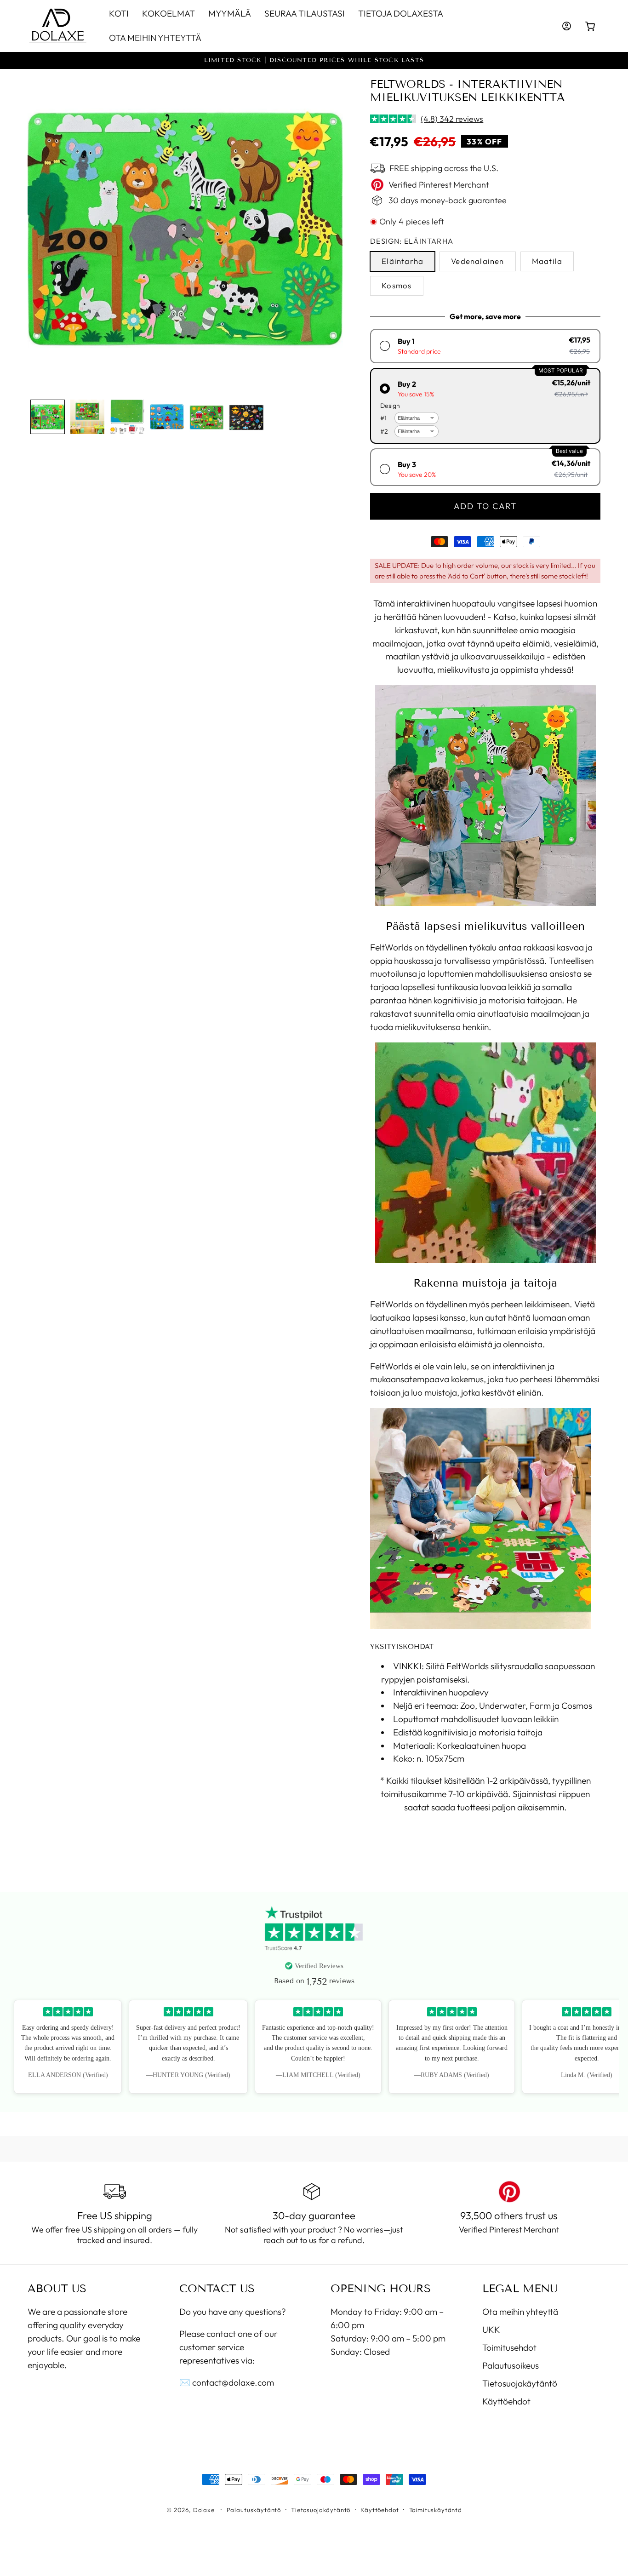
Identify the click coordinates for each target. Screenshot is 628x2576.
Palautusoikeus (511, 2365)
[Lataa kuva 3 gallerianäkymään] (127, 417)
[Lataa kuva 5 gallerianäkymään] (207, 417)
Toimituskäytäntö (435, 2510)
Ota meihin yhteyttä (520, 2312)
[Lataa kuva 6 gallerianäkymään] (247, 417)
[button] (591, 26)
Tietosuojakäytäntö (520, 2383)
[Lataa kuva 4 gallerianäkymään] (167, 417)
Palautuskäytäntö (254, 2510)
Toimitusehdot (509, 2347)
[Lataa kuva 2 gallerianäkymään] (88, 417)
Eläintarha (402, 261)
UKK (491, 2329)
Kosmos (397, 286)
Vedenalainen (477, 261)
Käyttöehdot (506, 2401)
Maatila (547, 261)
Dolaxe (204, 2510)
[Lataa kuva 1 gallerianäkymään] (48, 417)
